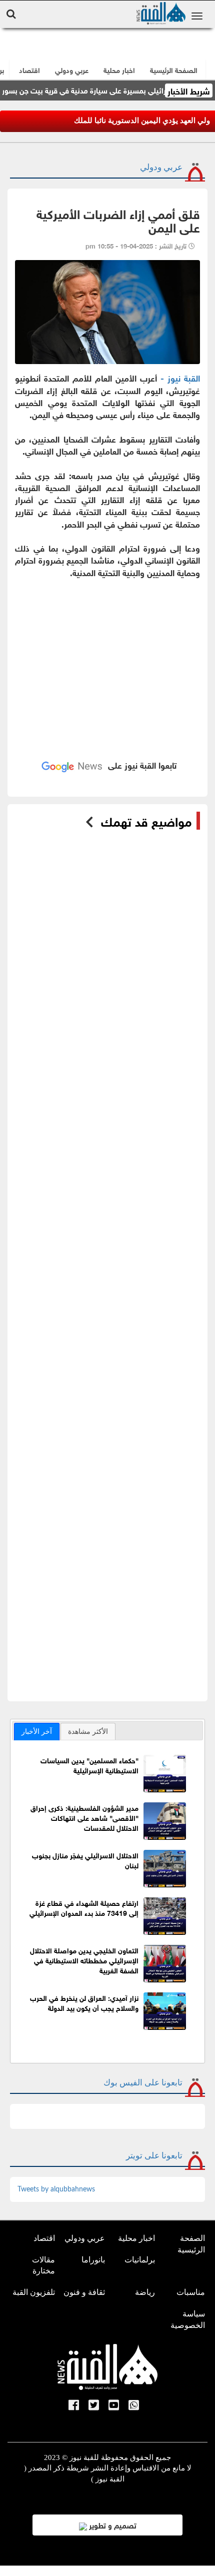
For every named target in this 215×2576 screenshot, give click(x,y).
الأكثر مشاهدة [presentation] (88, 1731)
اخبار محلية (136, 2238)
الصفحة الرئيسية (191, 2244)
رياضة (145, 2292)
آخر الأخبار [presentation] (37, 1731)
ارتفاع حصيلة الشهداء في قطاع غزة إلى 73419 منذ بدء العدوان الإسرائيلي (84, 1907)
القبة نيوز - (180, 377)
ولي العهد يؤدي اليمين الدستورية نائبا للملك (142, 121)
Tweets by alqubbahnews (56, 2189)
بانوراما (93, 2260)
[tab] (37, 1731)
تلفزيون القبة (34, 2292)
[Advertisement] (107, 656)
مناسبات (191, 2292)
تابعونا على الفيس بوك (143, 2083)
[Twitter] (94, 2406)
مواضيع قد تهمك (146, 821)
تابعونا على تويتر (154, 2156)
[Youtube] (114, 2406)
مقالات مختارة (43, 2265)
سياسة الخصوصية (188, 2319)
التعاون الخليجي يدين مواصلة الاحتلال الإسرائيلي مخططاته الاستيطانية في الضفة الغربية (84, 1960)
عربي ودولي (72, 69)
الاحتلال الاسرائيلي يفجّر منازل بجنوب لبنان (85, 1860)
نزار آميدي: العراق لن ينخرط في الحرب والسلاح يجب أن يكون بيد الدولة (84, 2002)
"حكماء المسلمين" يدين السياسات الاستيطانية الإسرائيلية (89, 1765)
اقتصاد (44, 2238)
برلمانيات (140, 2260)
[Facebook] (74, 2406)
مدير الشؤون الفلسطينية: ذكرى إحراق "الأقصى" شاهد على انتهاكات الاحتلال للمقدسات (84, 1817)
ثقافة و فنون (84, 2292)
